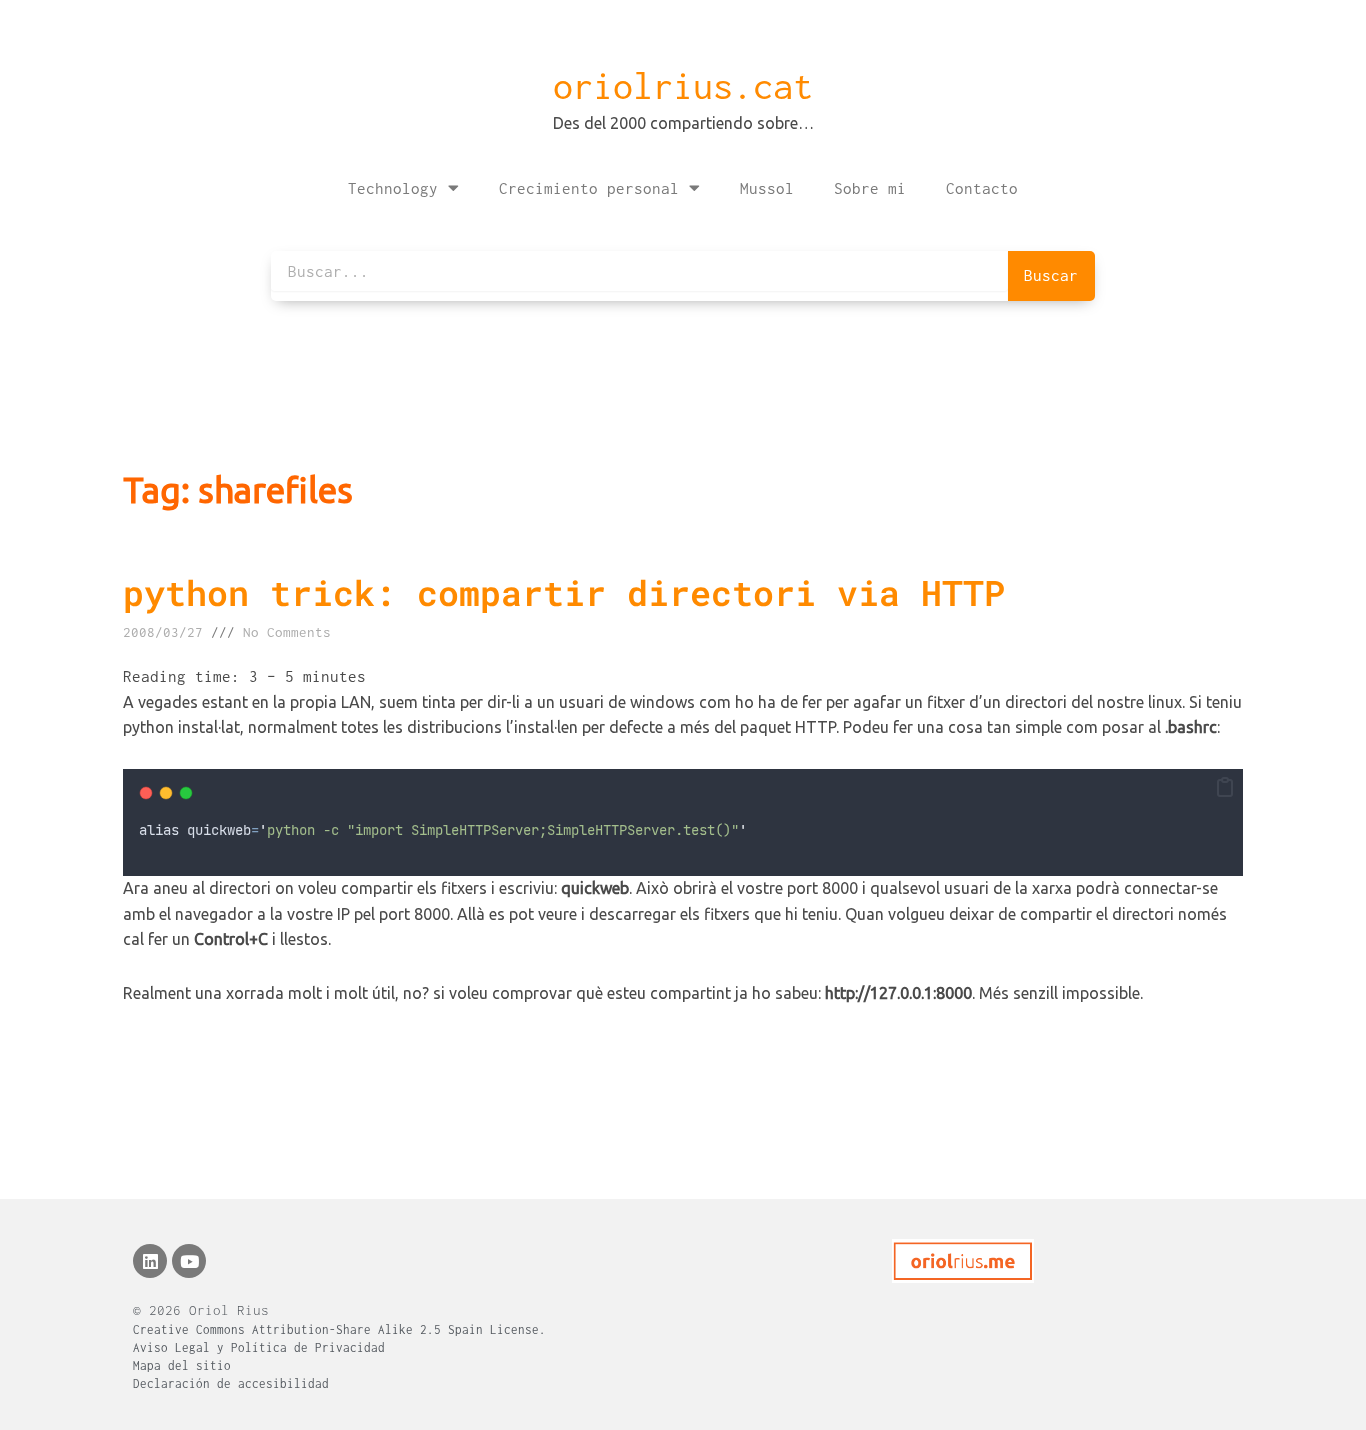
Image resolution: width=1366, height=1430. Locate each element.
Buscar (1051, 275)
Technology (393, 188)
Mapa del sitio (182, 1365)
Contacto (982, 188)
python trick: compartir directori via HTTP (564, 592)
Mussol (767, 188)
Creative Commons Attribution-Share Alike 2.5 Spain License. (339, 1329)
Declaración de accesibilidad (231, 1383)
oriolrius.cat (683, 86)
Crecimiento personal (589, 188)
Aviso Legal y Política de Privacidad (259, 1347)
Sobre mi (870, 188)
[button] (1225, 788)
